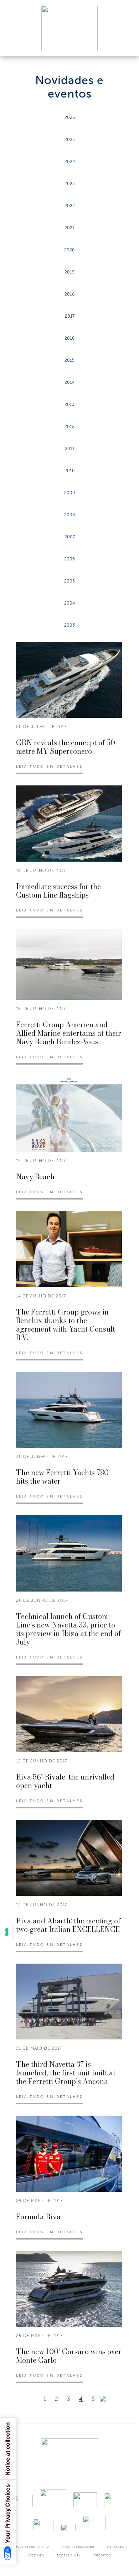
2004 (69, 603)
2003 (69, 625)
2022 (70, 206)
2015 (69, 360)
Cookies (36, 2555)
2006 (69, 559)
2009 (69, 493)
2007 (70, 537)
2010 (70, 471)
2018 (69, 294)
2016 (69, 338)
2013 (69, 404)
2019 (69, 272)
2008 (69, 515)
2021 (69, 228)
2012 (69, 427)
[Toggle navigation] (125, 44)
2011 (70, 449)
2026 (70, 117)
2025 (70, 140)
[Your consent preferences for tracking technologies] (7, 1932)
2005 (69, 581)
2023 (70, 184)
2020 (69, 250)
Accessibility (69, 2555)
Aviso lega (117, 2547)
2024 (70, 162)
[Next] (103, 2399)
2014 (69, 382)
